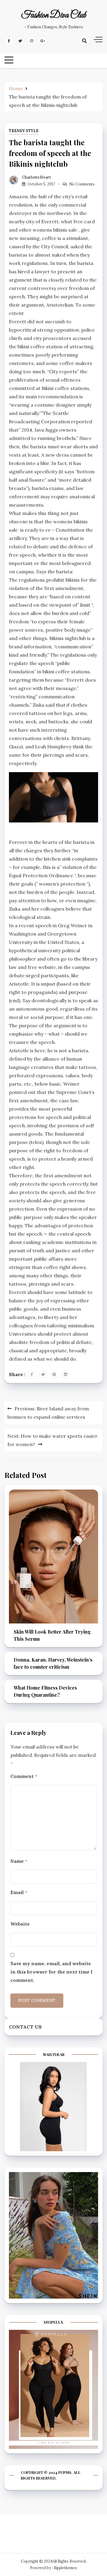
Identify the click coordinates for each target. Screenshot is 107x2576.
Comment (24, 1776)
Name (19, 1861)
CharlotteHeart (36, 177)
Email (19, 1892)
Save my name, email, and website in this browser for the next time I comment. (51, 1972)
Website (20, 1924)
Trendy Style (24, 131)
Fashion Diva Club (54, 15)
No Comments (82, 184)
